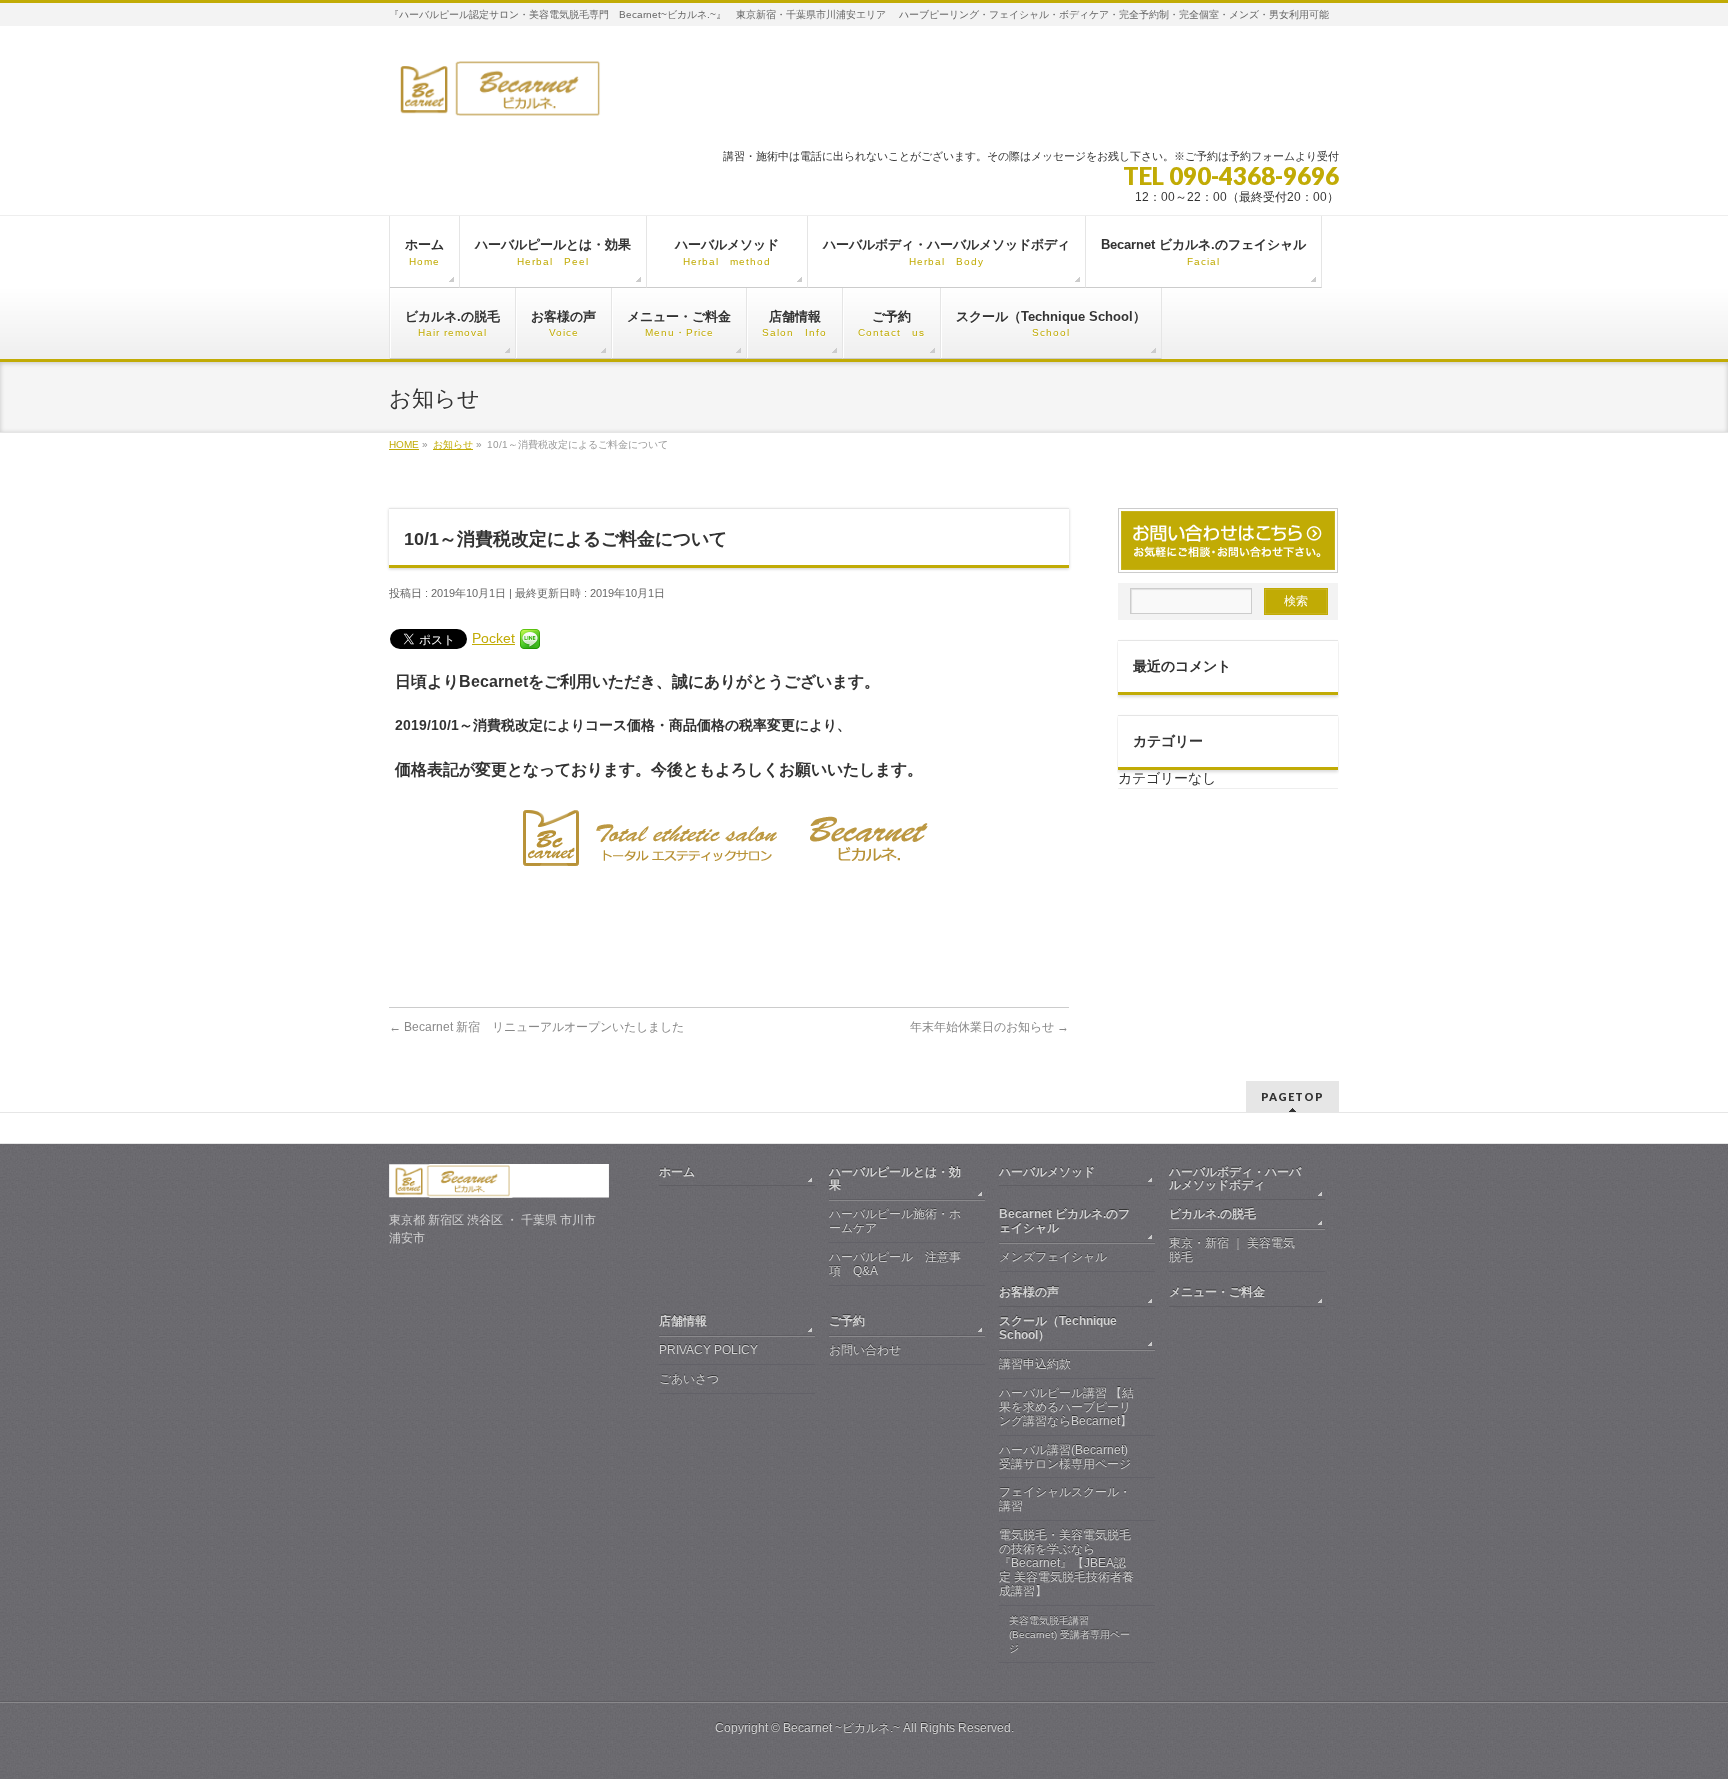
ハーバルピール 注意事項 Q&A (895, 1264)
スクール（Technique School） (1058, 1328)
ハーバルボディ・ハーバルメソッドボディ (1235, 1179)
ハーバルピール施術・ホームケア (895, 1221)
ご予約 (847, 1321)
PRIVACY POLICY (708, 1350)
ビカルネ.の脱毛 (1212, 1214)
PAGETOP (1292, 1096)
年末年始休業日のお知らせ (989, 1027)
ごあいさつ (689, 1379)
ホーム (677, 1172)
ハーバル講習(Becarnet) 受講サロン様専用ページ (1065, 1457)
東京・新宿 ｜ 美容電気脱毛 (1232, 1250)
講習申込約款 (1035, 1364)
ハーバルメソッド (1059, 1172)
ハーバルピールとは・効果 (895, 1179)
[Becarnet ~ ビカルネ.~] (581, 96)
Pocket (493, 638)
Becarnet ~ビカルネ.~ (841, 1728)
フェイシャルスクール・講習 (1065, 1499)
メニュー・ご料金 (1217, 1292)
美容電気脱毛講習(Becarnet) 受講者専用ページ (1069, 1634)
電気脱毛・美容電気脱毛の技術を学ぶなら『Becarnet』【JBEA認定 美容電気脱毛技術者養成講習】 (1066, 1563)
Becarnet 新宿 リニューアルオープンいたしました (536, 1027)
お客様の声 (1029, 1292)
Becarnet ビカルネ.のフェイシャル (1064, 1221)
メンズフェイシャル (1053, 1257)
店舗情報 (683, 1321)
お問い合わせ (865, 1350)
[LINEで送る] (530, 638)
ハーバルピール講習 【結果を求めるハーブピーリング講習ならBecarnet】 (1066, 1407)
